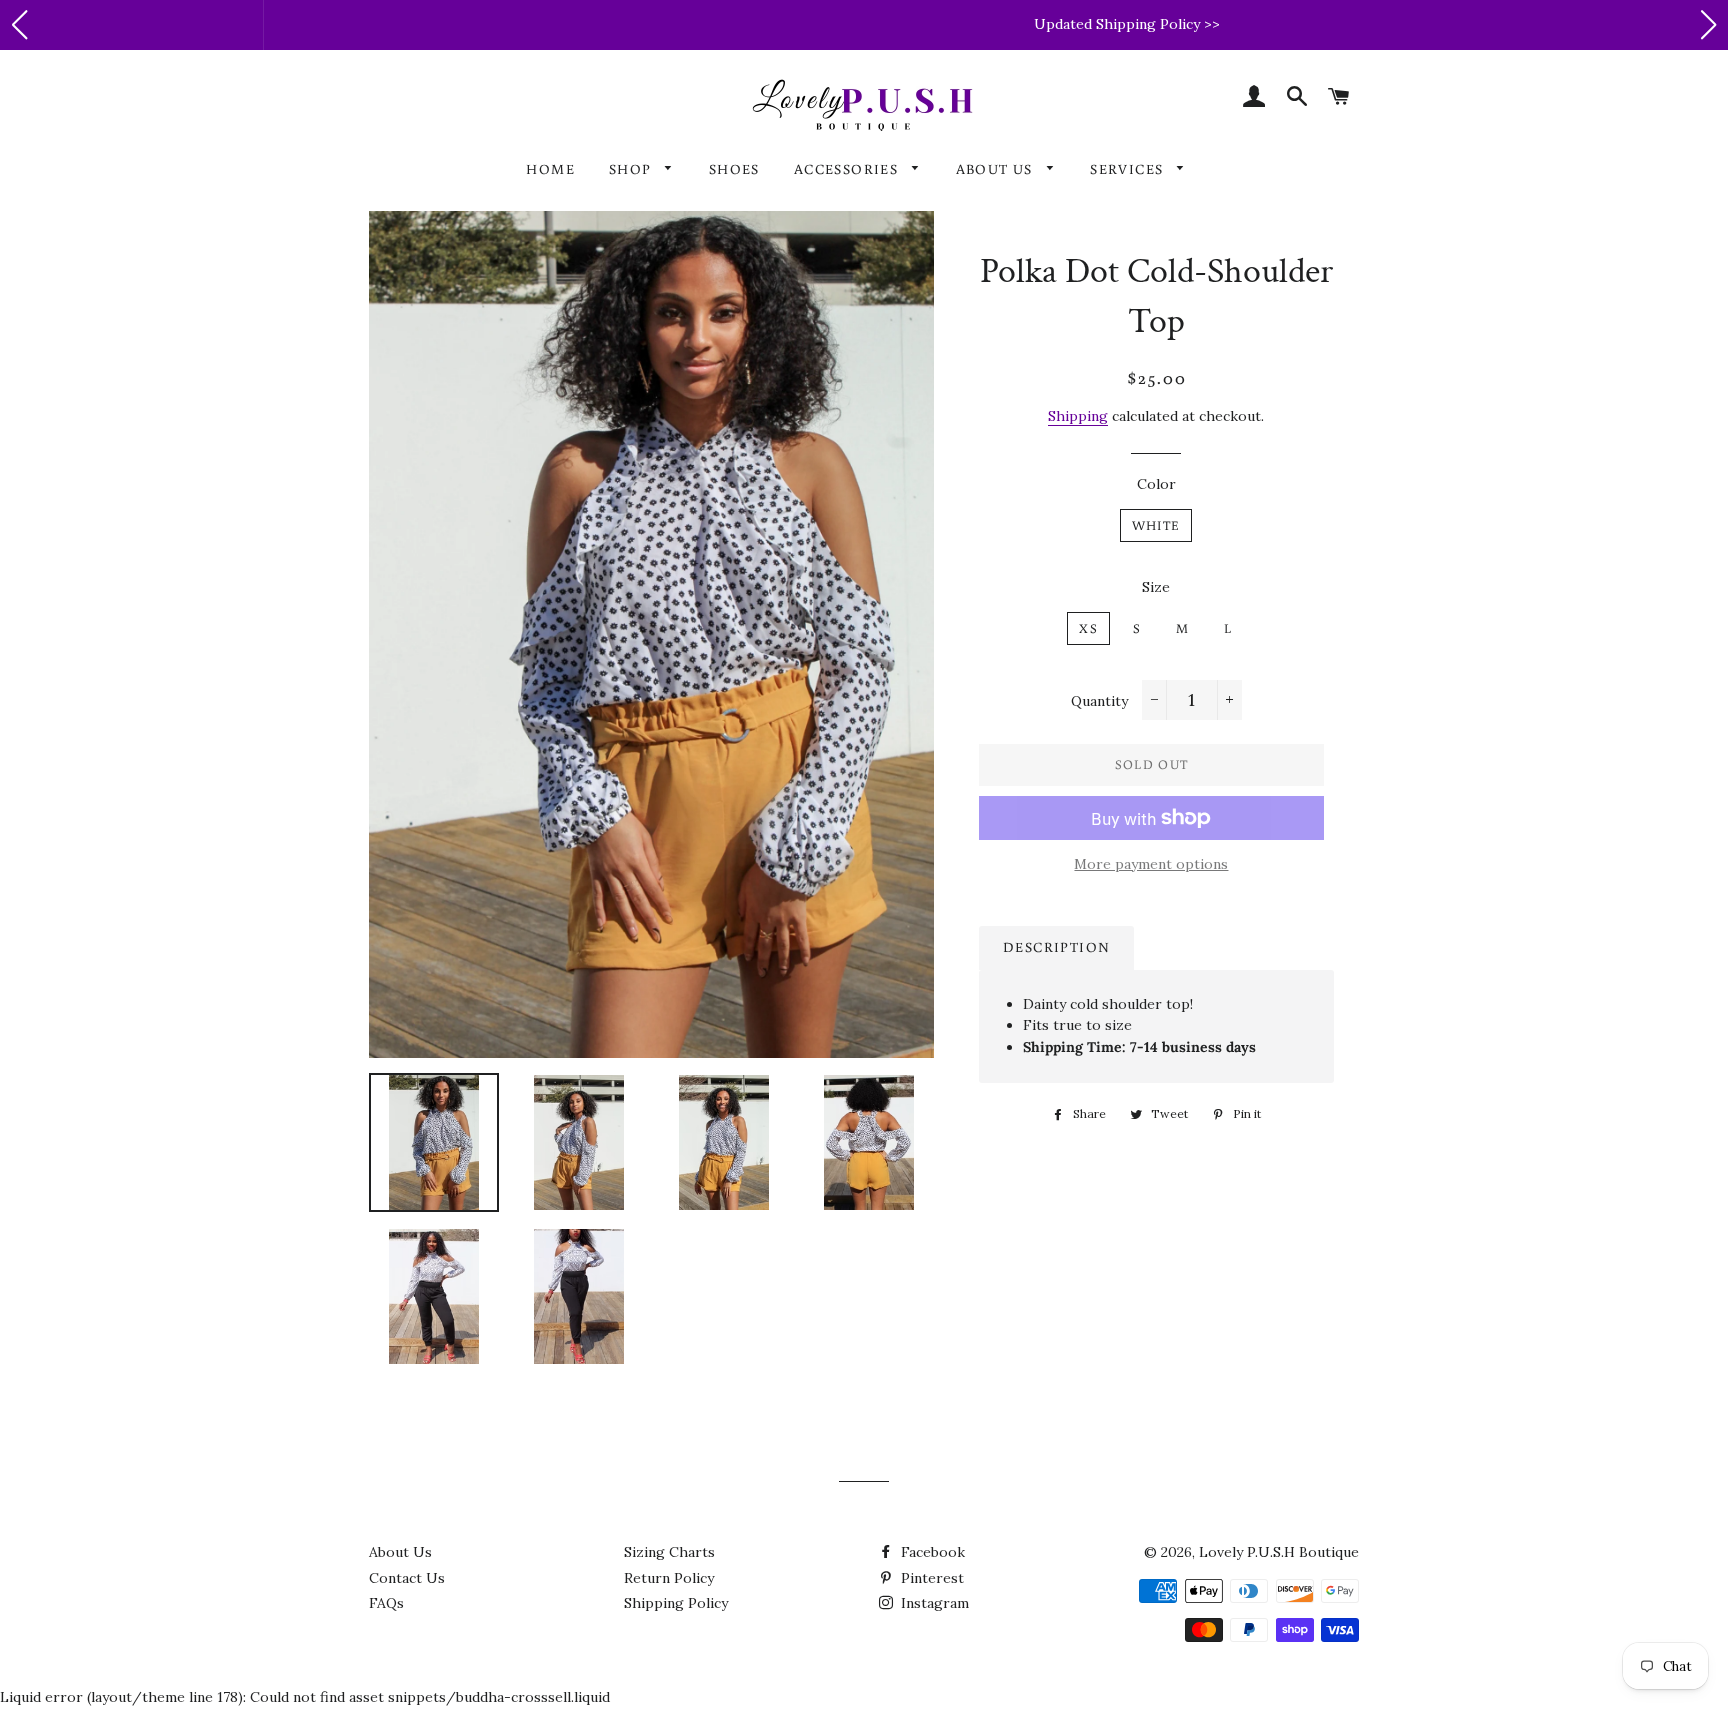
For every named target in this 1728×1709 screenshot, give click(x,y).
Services (1129, 169)
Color (1156, 484)
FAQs (386, 1603)
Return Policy (669, 1578)
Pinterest (930, 1578)
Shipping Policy (676, 1603)
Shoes (734, 169)
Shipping (1078, 416)
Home (550, 169)
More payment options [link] (1151, 864)
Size (1156, 587)
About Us (997, 169)
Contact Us (407, 1578)
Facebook (931, 1552)
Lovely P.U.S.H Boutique (1279, 1552)
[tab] (1056, 948)
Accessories (848, 169)
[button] (19, 25)
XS (1088, 628)
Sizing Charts (669, 1552)
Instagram (933, 1603)
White (1156, 525)
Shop (632, 169)
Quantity (1099, 701)
